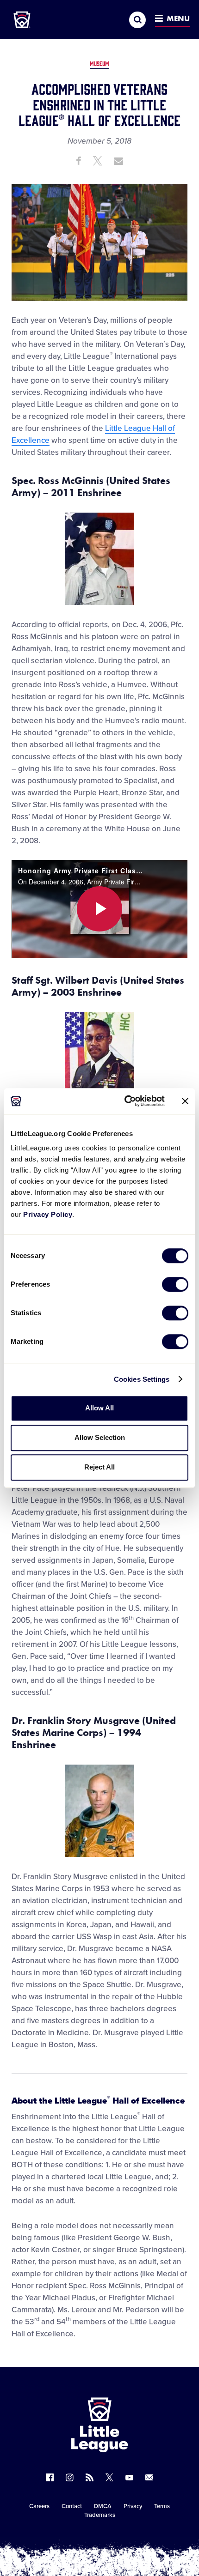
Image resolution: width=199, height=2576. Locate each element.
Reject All (99, 1467)
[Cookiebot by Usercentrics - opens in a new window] (125, 1101)
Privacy (133, 2506)
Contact (72, 2506)
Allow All (99, 1408)
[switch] (175, 1284)
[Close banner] (185, 1101)
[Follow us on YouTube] (129, 2477)
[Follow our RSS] (90, 2477)
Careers (39, 2506)
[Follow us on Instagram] (70, 2477)
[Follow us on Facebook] (50, 2477)
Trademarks (100, 2515)
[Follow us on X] (109, 2477)
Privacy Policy (48, 1214)
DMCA (103, 2506)
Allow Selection (100, 1437)
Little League (132, 2538)
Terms (162, 2506)
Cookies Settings (142, 1379)
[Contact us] (149, 2477)
